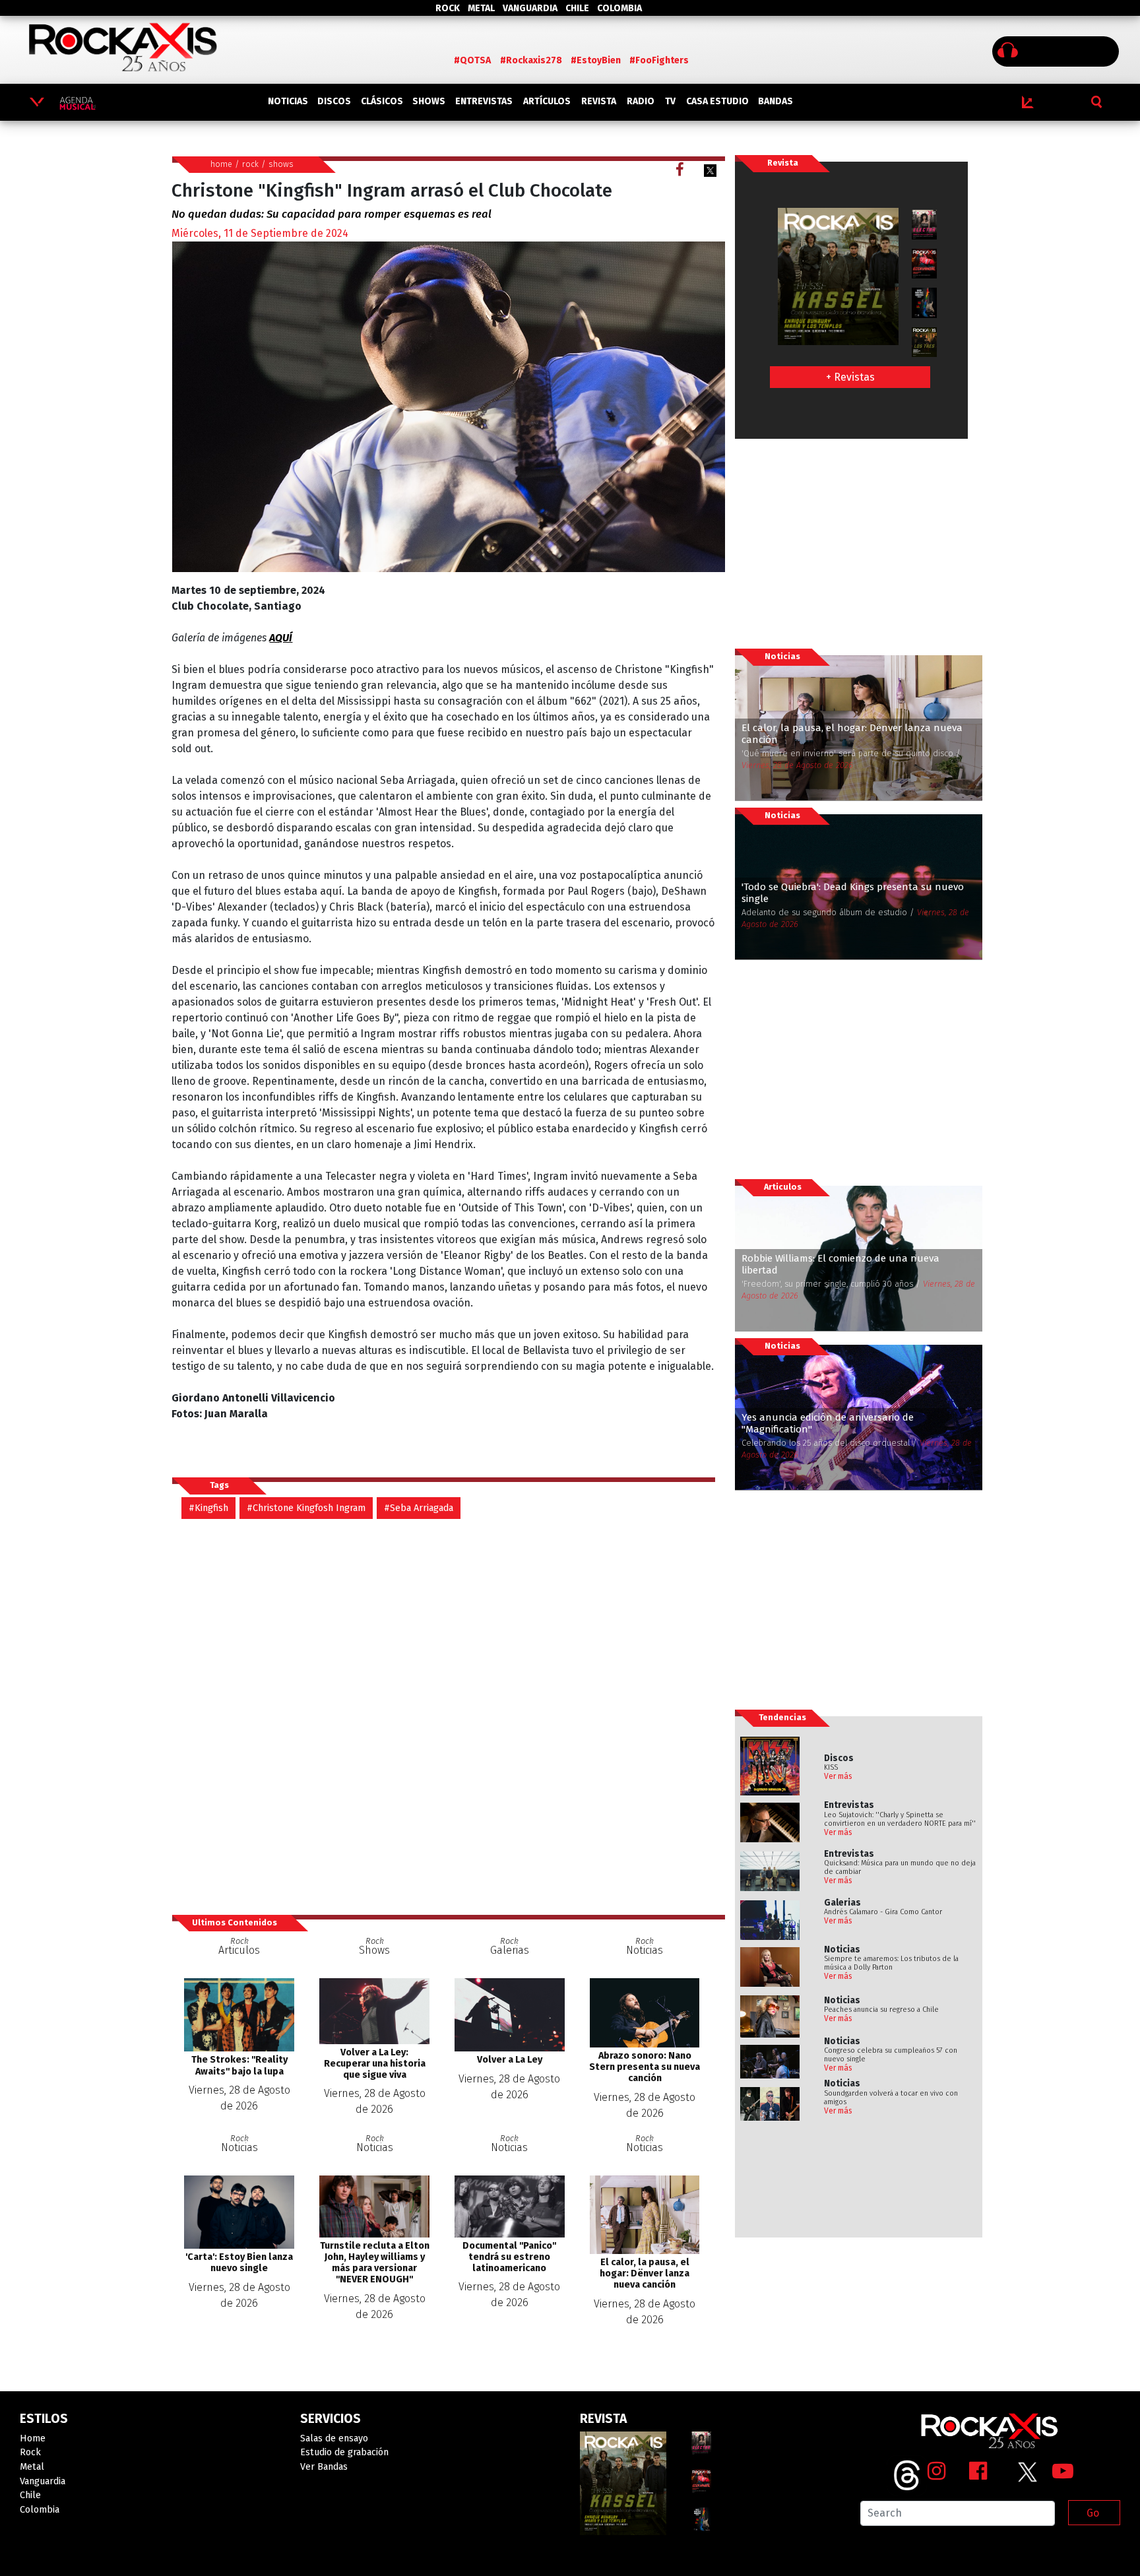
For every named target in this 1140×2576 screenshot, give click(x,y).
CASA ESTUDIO (717, 101)
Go (1093, 2513)
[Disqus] (448, 1716)
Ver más (838, 1776)
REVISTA (599, 101)
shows (281, 164)
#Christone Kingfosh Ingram (306, 1508)
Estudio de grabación (344, 2452)
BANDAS (776, 101)
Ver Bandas (324, 2467)
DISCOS (334, 101)
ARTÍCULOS (547, 101)
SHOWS (429, 101)
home (221, 164)
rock (250, 164)
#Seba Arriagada (419, 1508)
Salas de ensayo (334, 2438)
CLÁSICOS (382, 101)
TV (670, 101)
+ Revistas (850, 377)
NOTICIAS (288, 101)
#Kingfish (208, 1508)
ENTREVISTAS (484, 101)
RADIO (641, 101)
